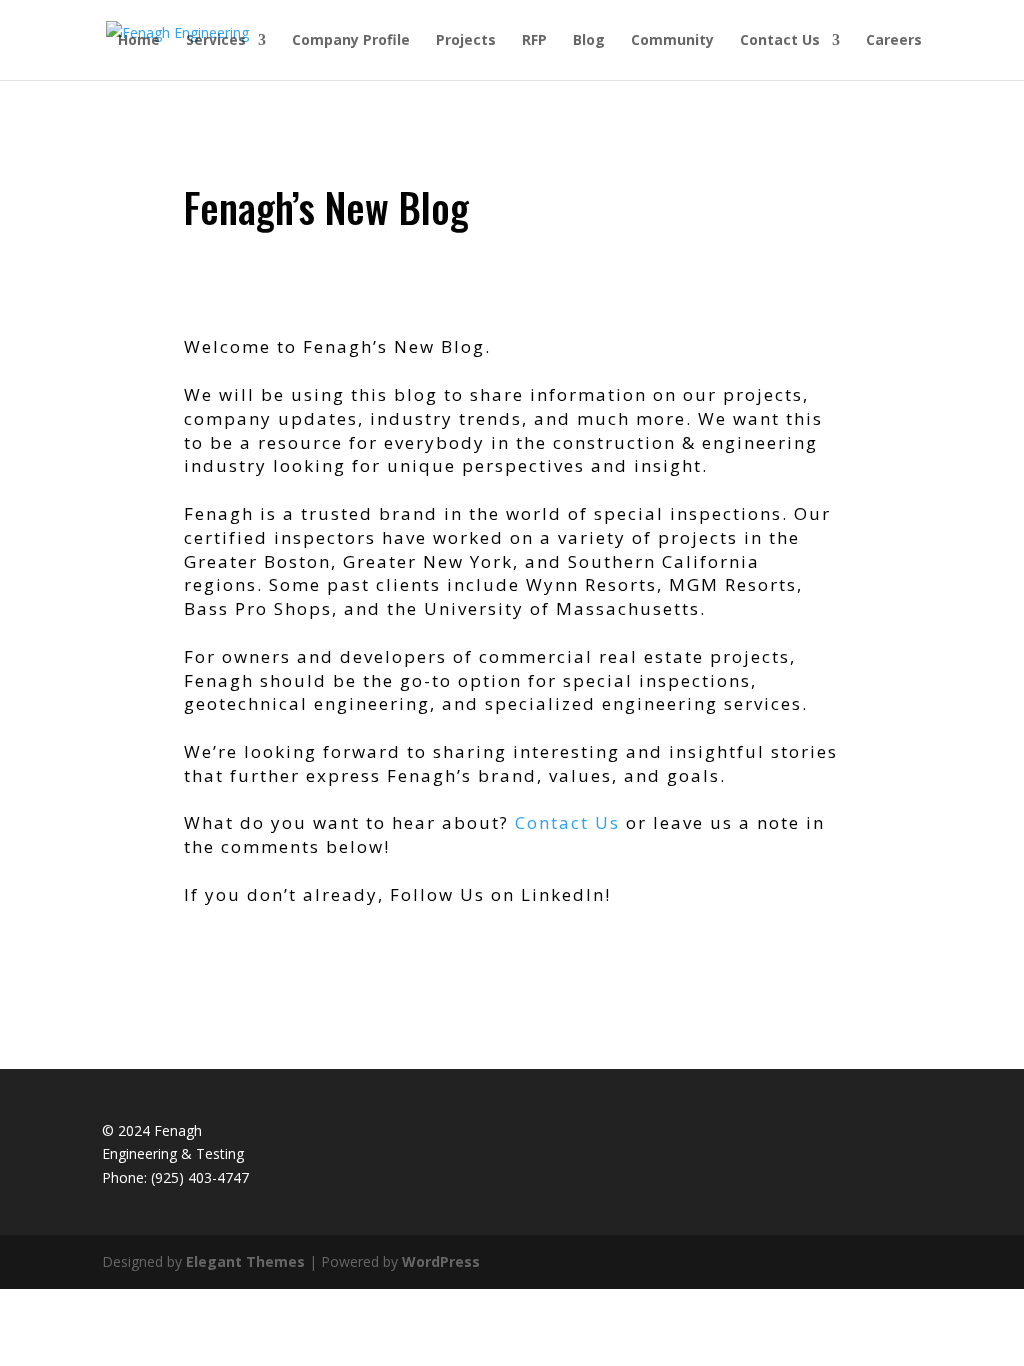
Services (216, 41)
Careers (894, 41)
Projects (466, 41)
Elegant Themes (245, 1261)
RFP (534, 41)
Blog (589, 41)
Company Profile (351, 41)
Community (672, 41)
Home (139, 41)
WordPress (441, 1261)
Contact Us (780, 41)
